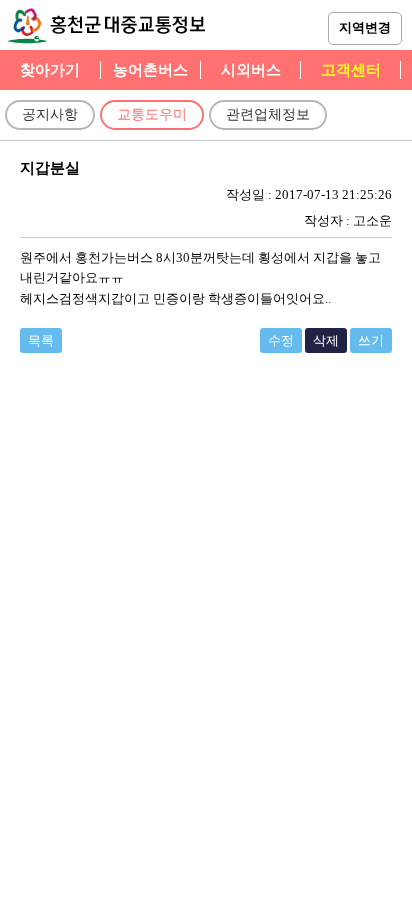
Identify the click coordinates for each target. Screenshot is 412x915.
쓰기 (371, 340)
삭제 (326, 340)
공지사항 (50, 114)
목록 (41, 340)
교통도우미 (152, 114)
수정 (281, 340)
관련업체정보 (268, 114)
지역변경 (365, 27)
